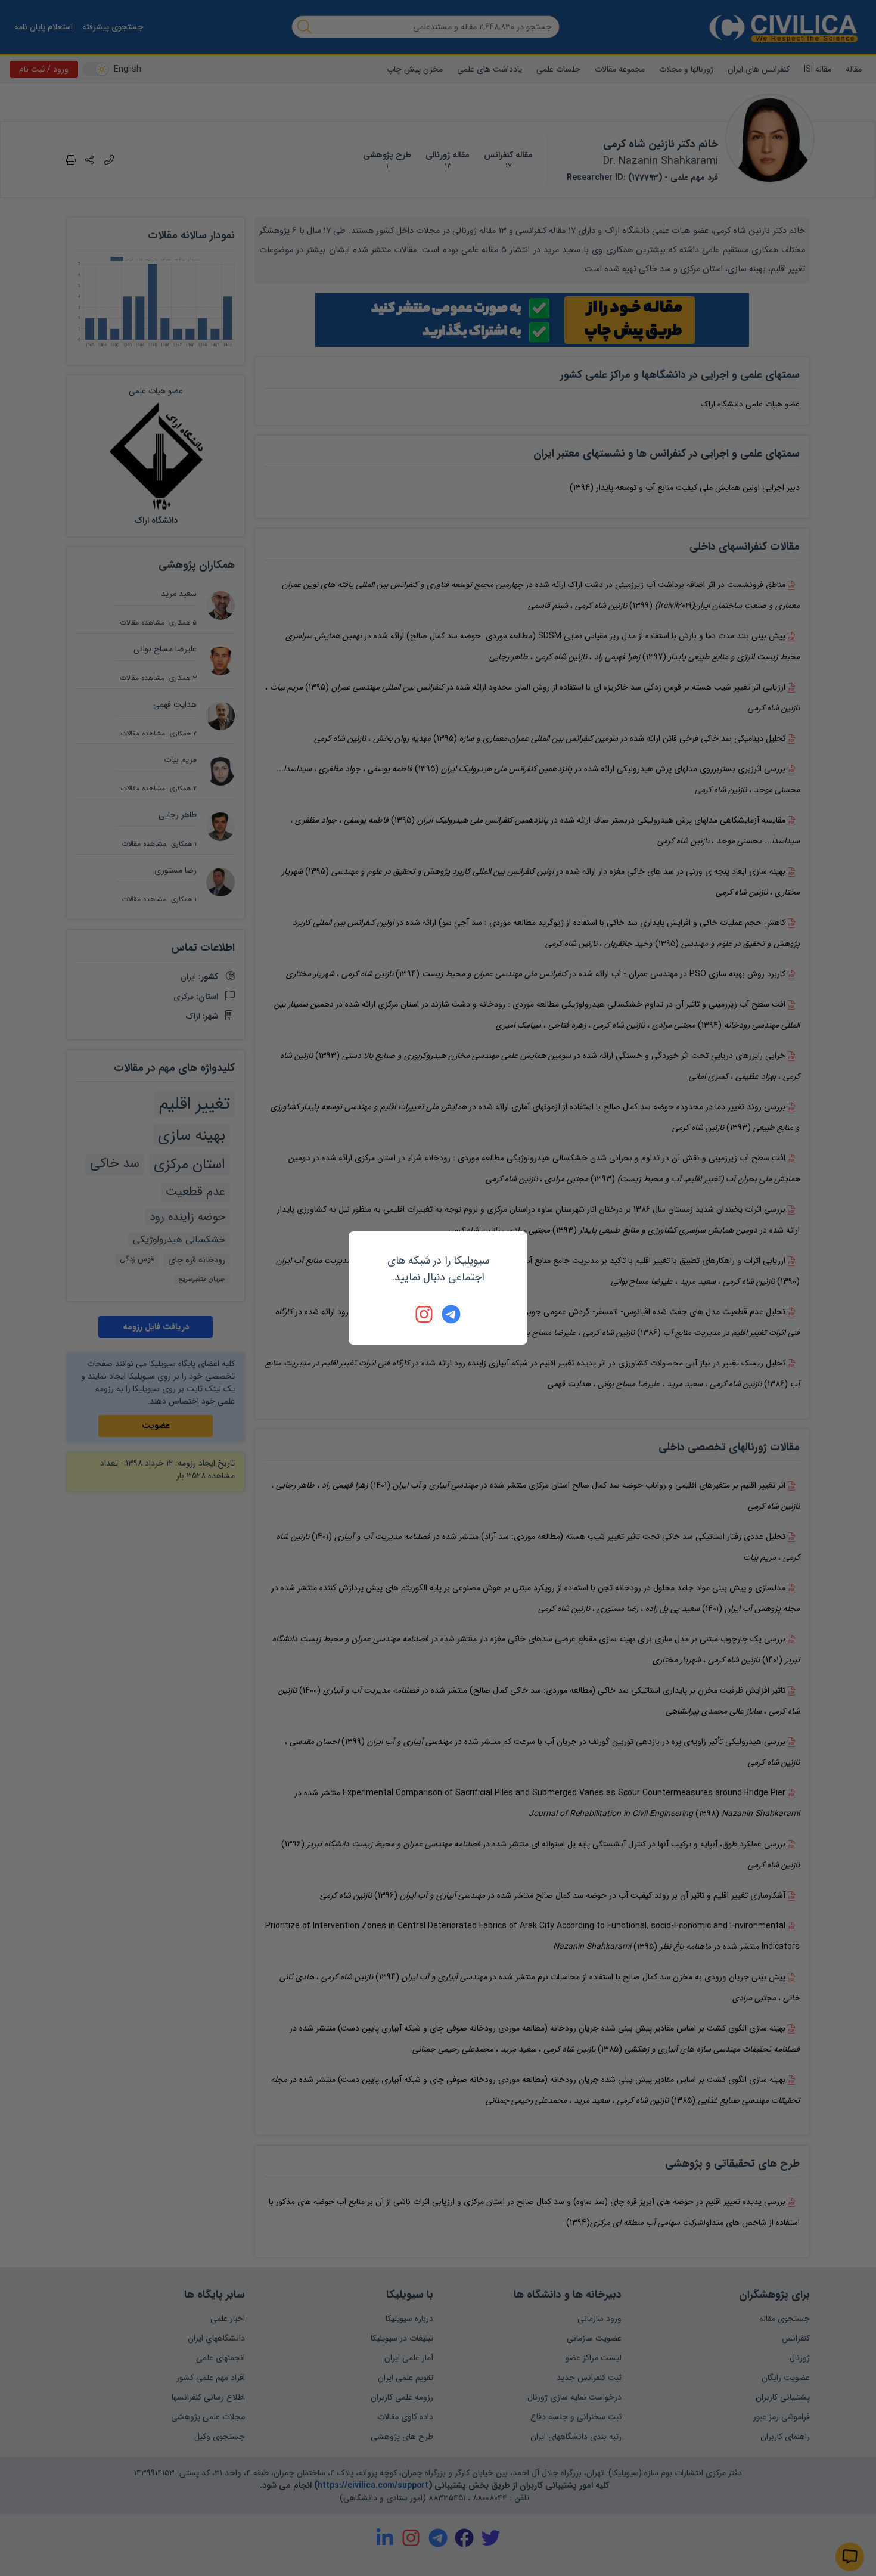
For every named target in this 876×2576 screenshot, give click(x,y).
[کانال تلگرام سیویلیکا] (451, 1314)
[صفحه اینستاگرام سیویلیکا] (425, 1314)
